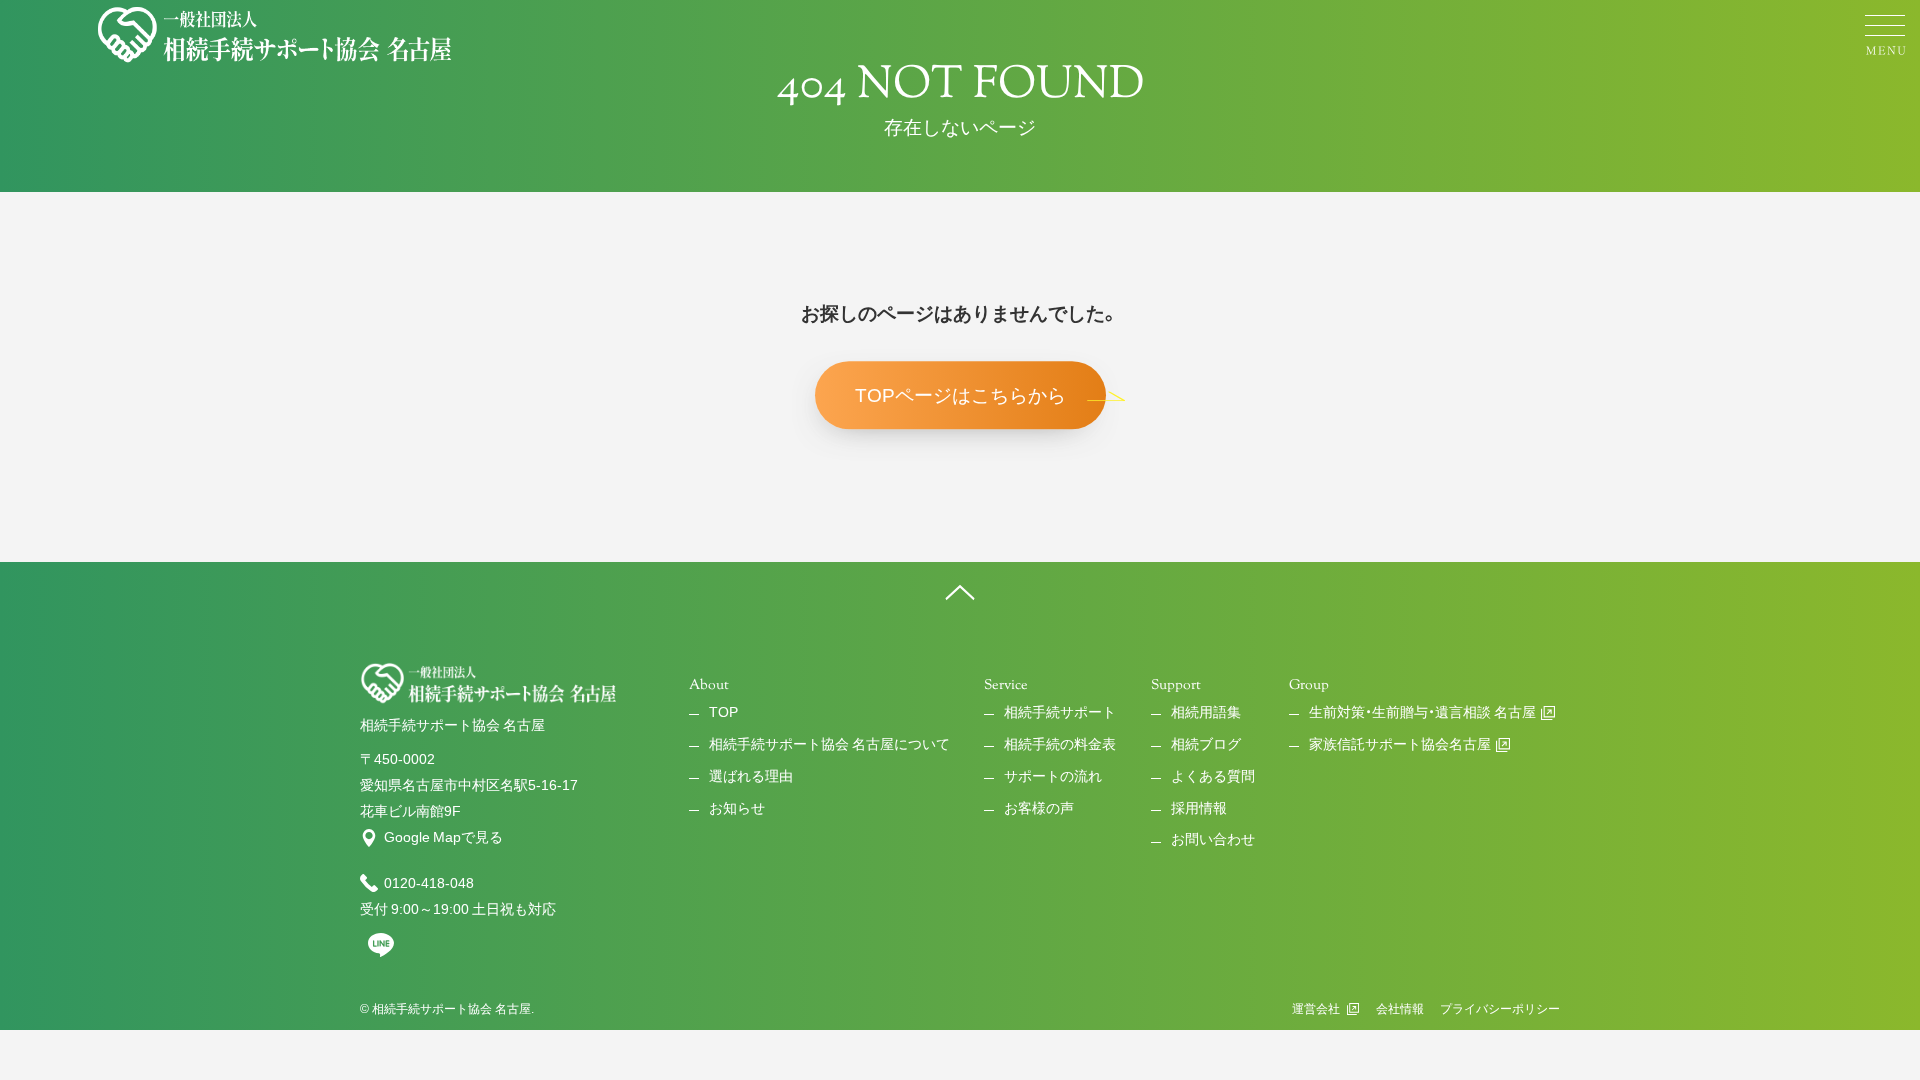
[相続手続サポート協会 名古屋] (276, 35)
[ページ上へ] (960, 592)
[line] (381, 953)
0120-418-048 (429, 883)
